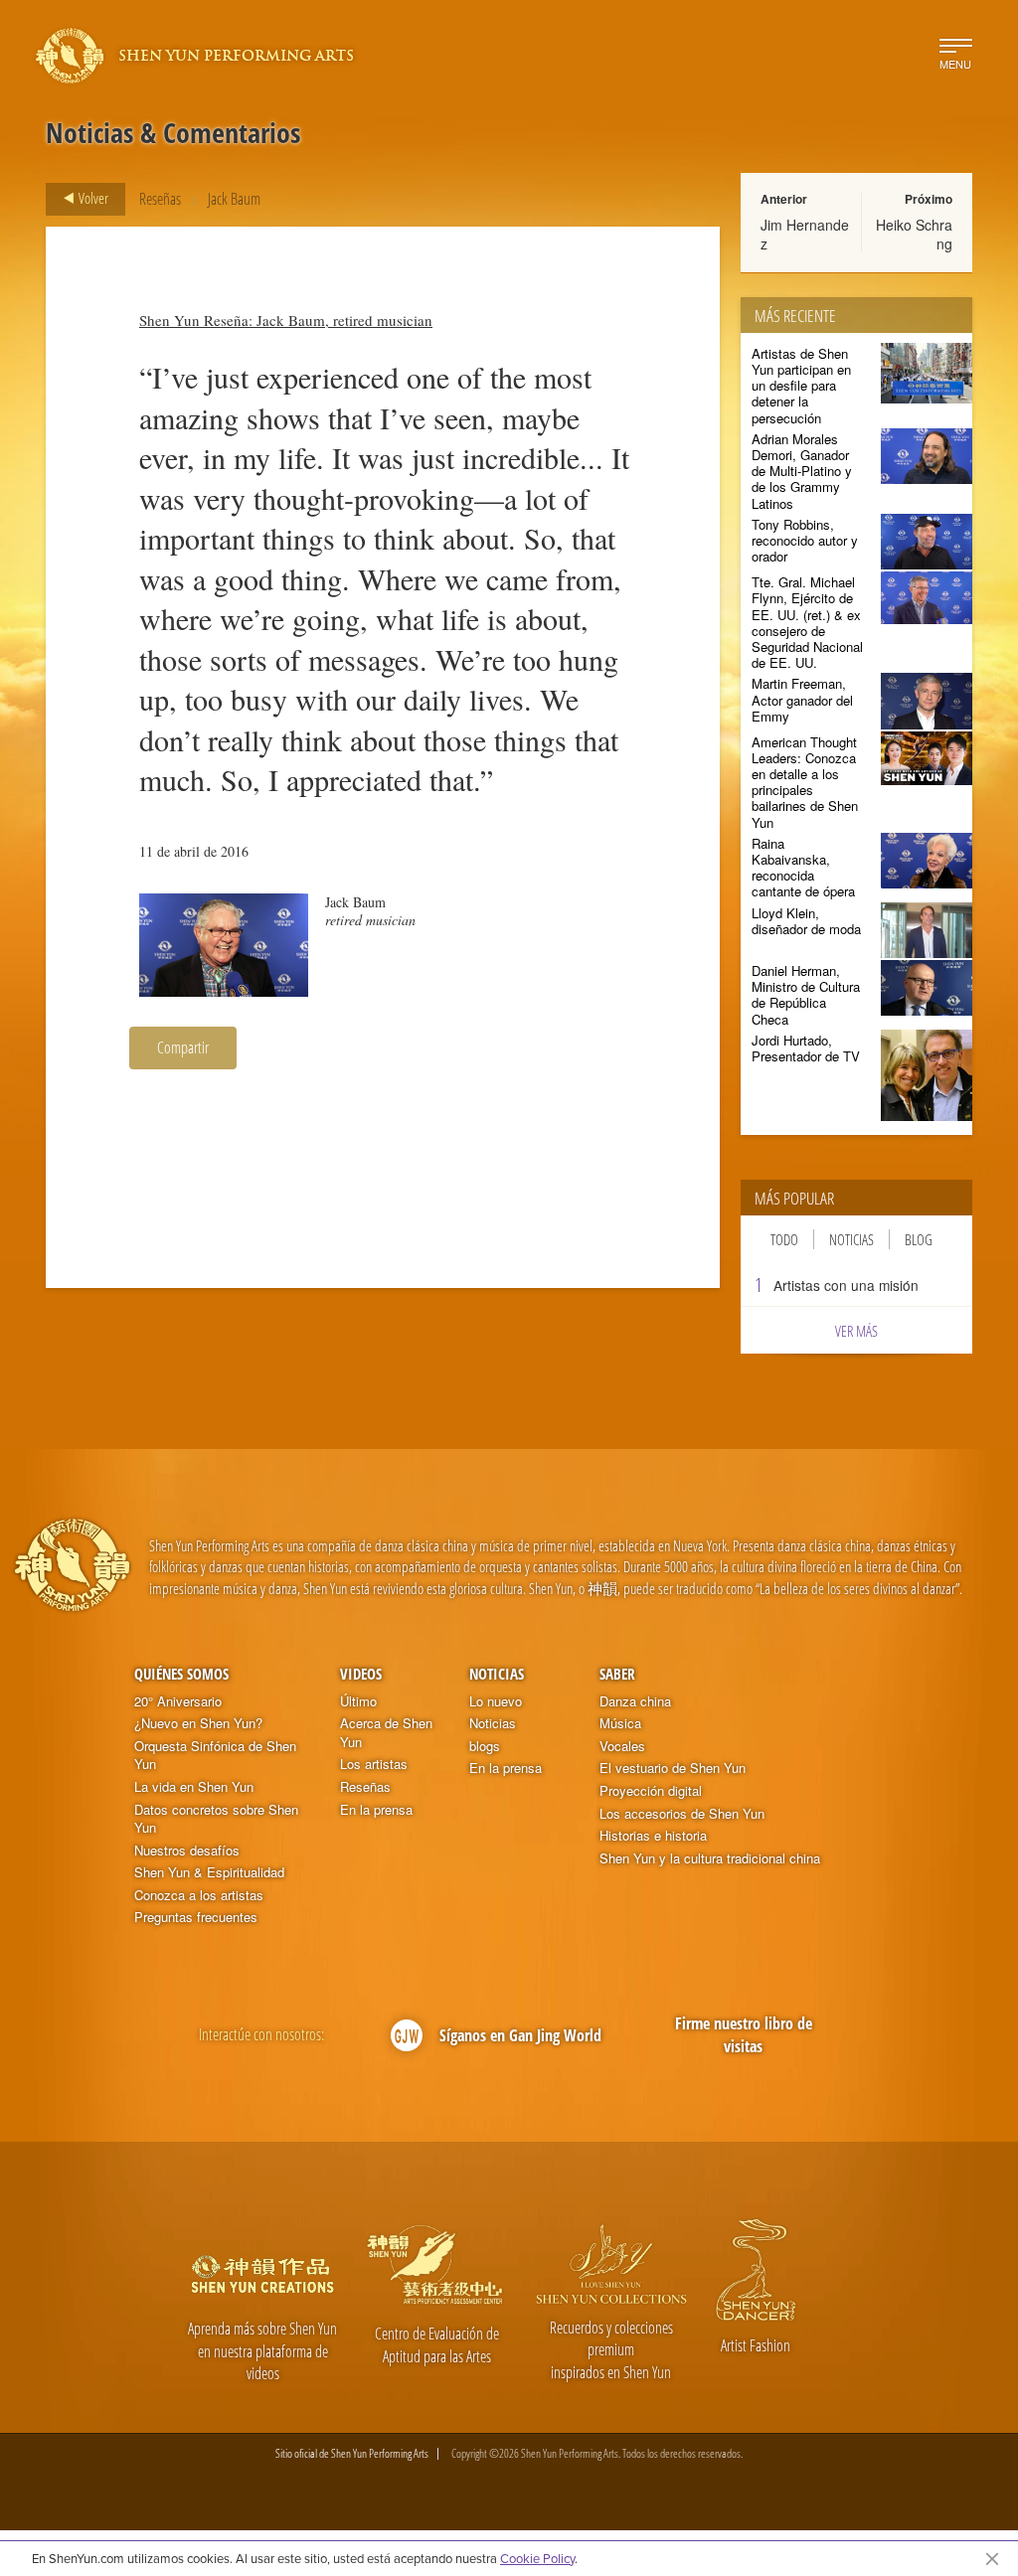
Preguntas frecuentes (196, 1917)
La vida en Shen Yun (194, 1787)
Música (620, 1723)
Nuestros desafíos (187, 1851)
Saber (617, 1674)
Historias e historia (653, 1836)
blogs (485, 1746)
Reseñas (160, 199)
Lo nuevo (496, 1701)
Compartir (183, 1047)
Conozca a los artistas (199, 1895)
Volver (92, 198)
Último (358, 1701)
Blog (919, 1239)
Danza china (635, 1701)
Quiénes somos (181, 1674)
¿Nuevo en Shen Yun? (198, 1723)
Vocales (622, 1746)
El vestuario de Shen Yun (673, 1768)
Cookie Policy (537, 2558)
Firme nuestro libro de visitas (744, 2035)
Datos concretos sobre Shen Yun (216, 1819)
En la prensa (376, 1810)
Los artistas (374, 1764)
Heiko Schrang (914, 234)
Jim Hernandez (805, 234)
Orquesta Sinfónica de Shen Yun (215, 1756)
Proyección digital (651, 1791)
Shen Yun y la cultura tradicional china (710, 1858)
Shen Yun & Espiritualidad (209, 1872)
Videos (361, 1674)
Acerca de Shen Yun (386, 1733)
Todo (784, 1239)
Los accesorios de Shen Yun (682, 1814)
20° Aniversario (178, 1701)
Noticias (851, 1239)
